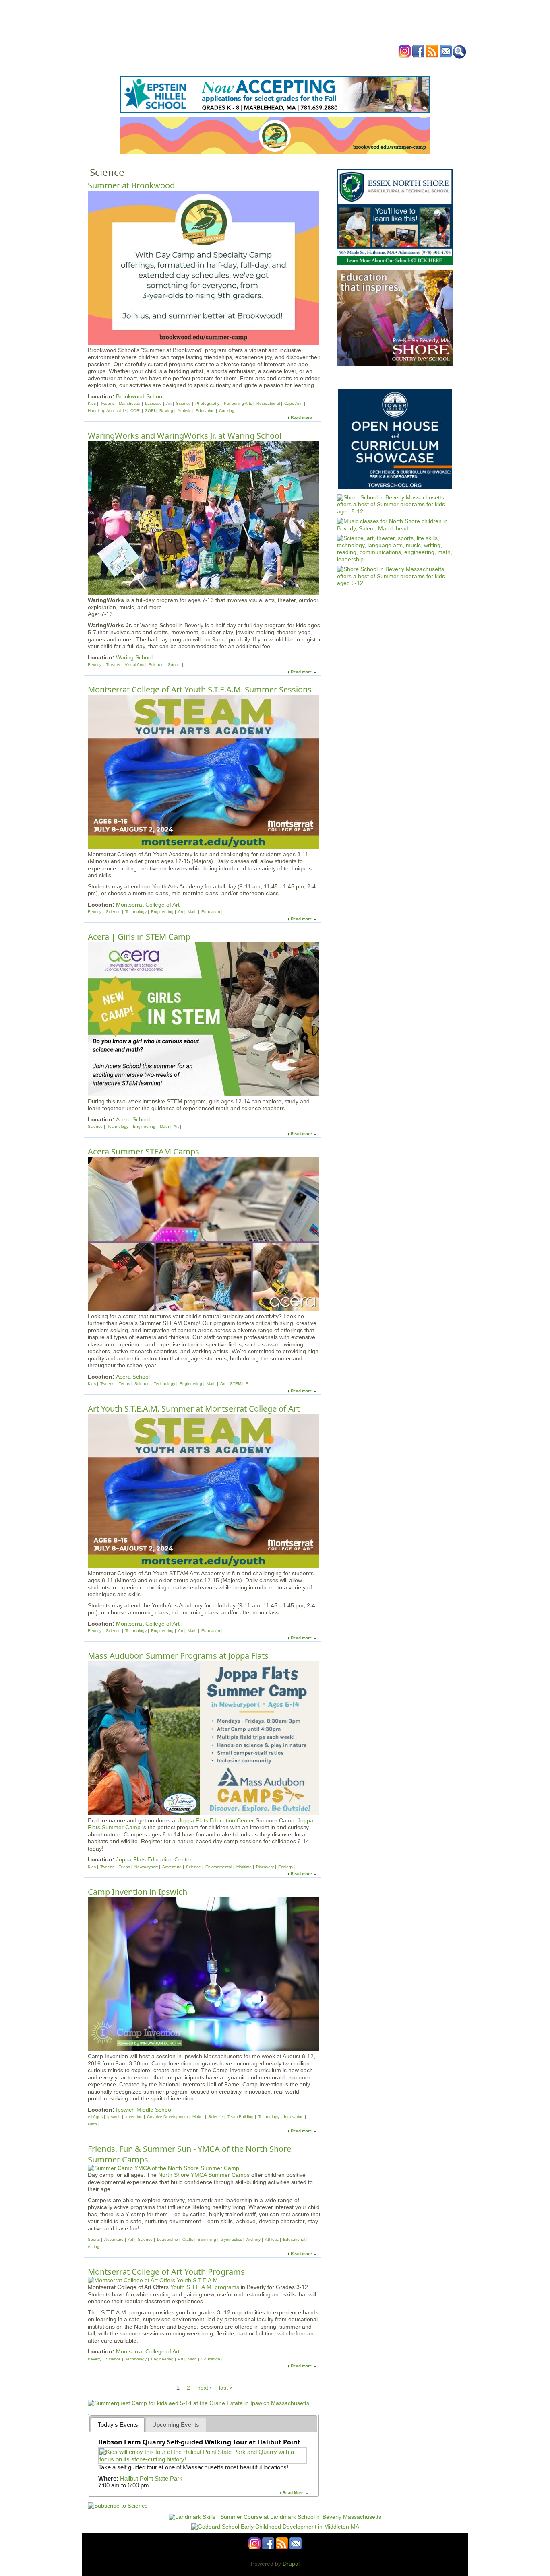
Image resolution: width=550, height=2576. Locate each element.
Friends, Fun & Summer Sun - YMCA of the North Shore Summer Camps (189, 2154)
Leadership (167, 2239)
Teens (125, 1384)
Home (174, 66)
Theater (113, 665)
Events (198, 66)
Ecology (286, 1867)
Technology (136, 912)
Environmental (219, 1867)
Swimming (207, 2239)
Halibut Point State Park (151, 2478)
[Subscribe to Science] (118, 2506)
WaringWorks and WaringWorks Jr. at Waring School (185, 436)
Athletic (184, 411)
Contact (398, 66)
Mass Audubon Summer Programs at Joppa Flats (178, 1656)
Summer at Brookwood (131, 185)
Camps (292, 66)
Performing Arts (238, 403)
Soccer (174, 665)
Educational (294, 2239)
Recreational (268, 403)
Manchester (130, 403)
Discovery (265, 1867)
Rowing (166, 411)
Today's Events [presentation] (118, 2425)
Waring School (134, 657)
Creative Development (167, 2117)
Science (183, 403)
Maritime (244, 1867)
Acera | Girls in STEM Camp (139, 937)
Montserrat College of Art (148, 905)
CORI (135, 411)
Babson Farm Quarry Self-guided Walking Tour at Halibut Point (199, 2442)
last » (226, 2388)
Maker (198, 2117)
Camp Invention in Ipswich (137, 1892)
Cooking (227, 411)
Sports (94, 2239)
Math (192, 912)
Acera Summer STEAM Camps (144, 1151)
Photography (207, 403)
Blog (340, 66)
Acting (94, 2247)
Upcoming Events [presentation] (176, 2425)
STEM (236, 1384)
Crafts (188, 2239)
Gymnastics (231, 2239)
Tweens (107, 403)
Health (316, 66)
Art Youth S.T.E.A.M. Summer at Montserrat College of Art (194, 1409)
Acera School (133, 1119)
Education (205, 411)
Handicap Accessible (107, 411)
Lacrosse (153, 403)
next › (205, 2388)
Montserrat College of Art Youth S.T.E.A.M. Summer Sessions (200, 689)
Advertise (367, 66)
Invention (134, 2117)
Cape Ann (294, 403)
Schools (226, 66)
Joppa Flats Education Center (216, 1820)
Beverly (95, 665)
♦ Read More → (294, 2493)
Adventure (172, 1867)
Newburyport (146, 1867)
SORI (150, 411)
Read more (301, 417)
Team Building (241, 2117)
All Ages (95, 2117)
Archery (253, 2239)
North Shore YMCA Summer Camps (204, 2175)
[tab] (118, 2425)
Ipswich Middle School (144, 2110)
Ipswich (114, 2117)
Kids (92, 403)
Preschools (260, 66)
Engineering (162, 912)
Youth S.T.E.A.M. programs (205, 2287)
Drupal (291, 2564)
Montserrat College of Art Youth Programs (166, 2272)
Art (169, 403)
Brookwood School (140, 396)
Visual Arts (134, 665)
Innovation (294, 2117)
